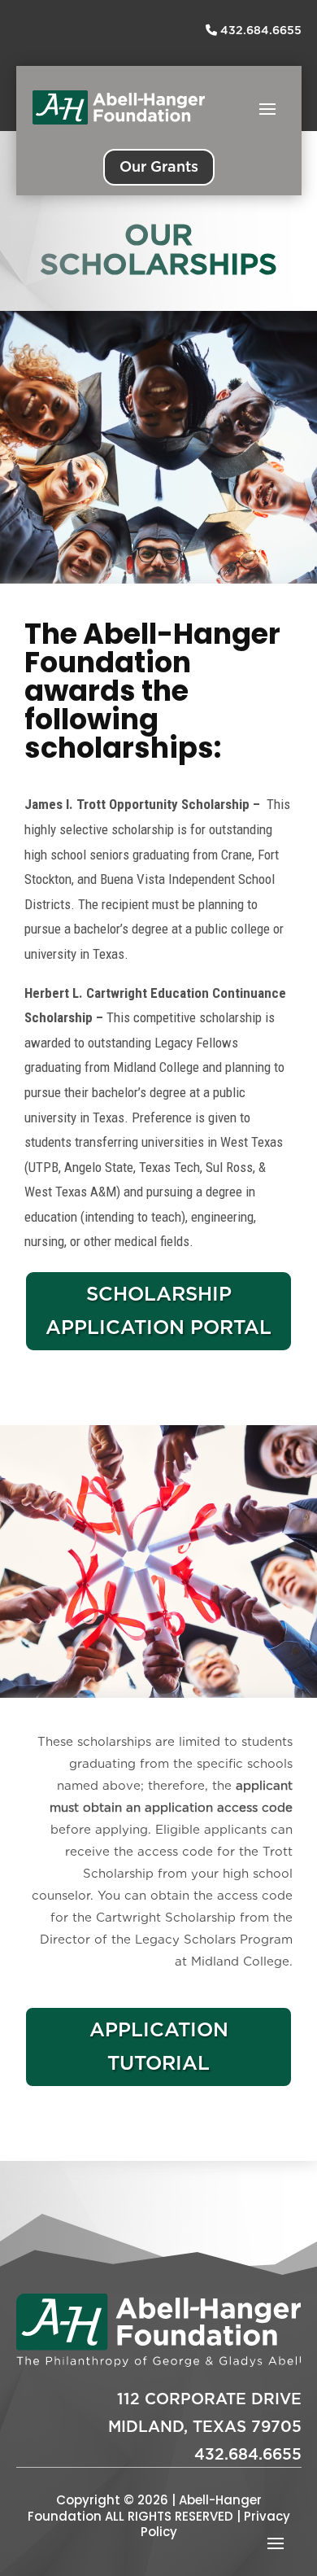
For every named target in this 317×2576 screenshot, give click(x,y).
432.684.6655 (259, 30)
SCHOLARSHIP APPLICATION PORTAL (158, 1310)
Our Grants (159, 166)
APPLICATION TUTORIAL (159, 2046)
